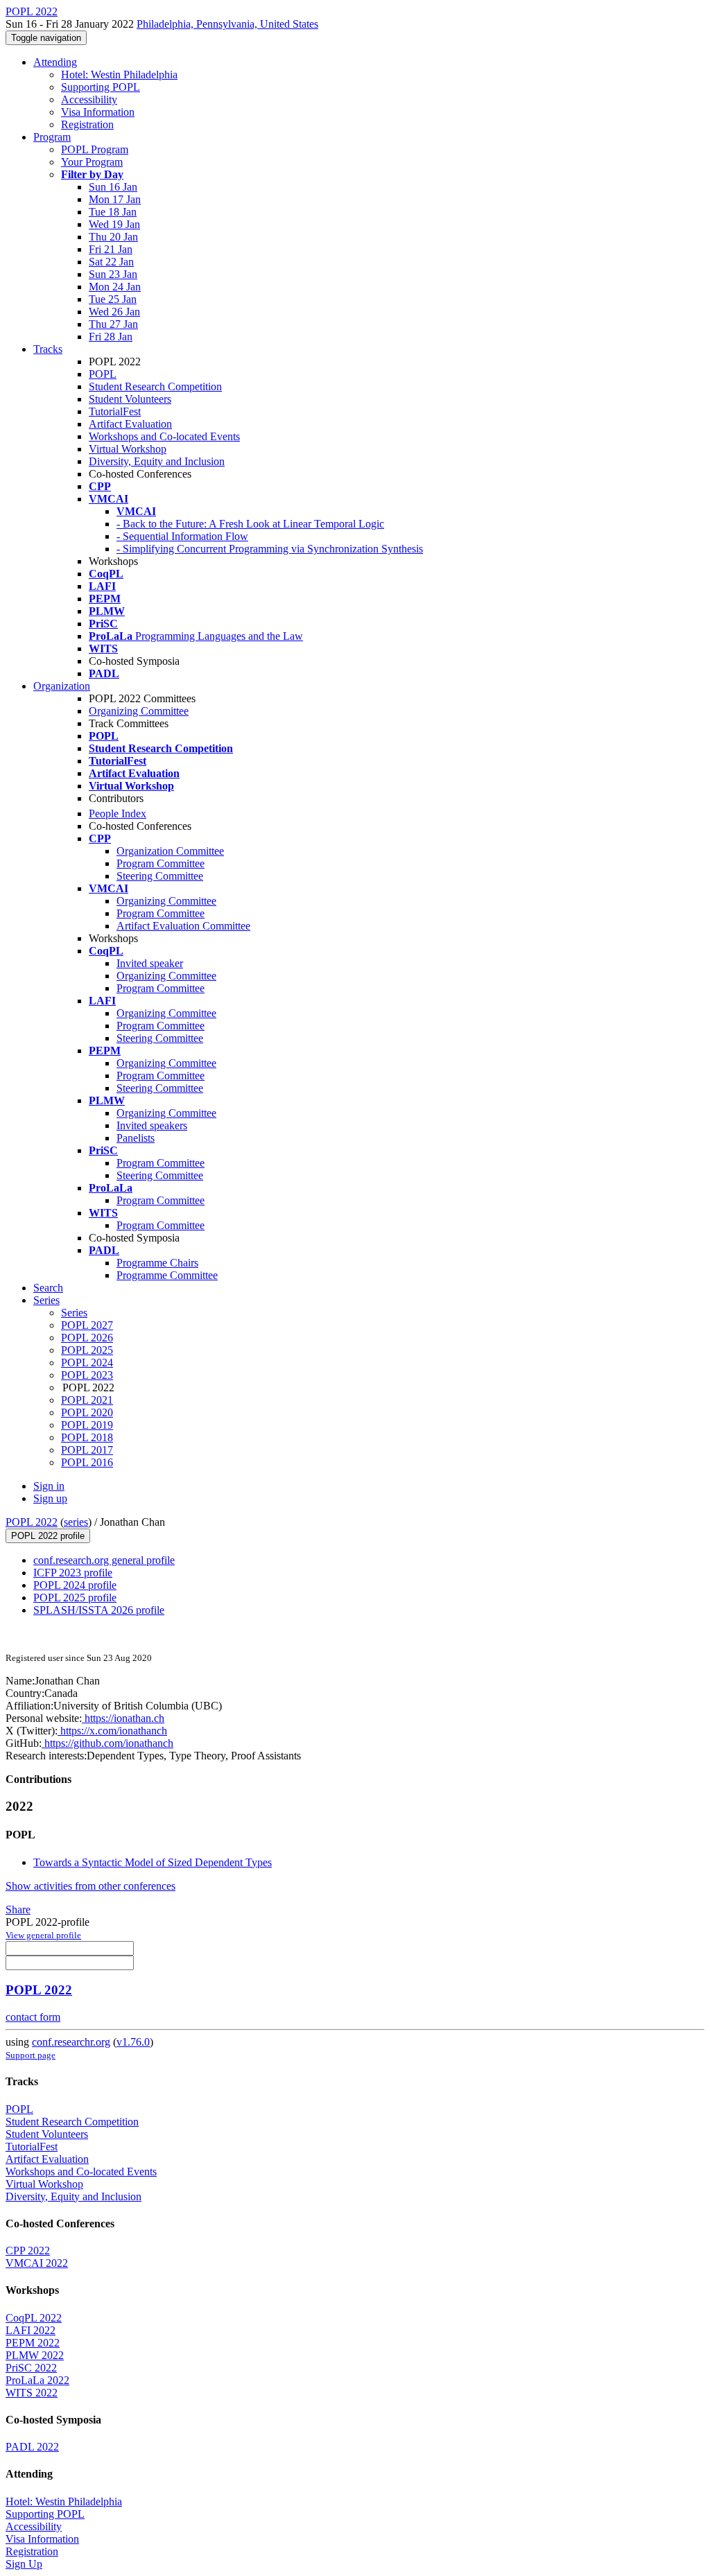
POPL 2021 (87, 1400)
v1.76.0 (133, 2042)
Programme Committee (167, 1275)
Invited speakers (152, 1125)
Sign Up (24, 2564)
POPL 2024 (87, 1363)
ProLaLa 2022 (37, 2380)
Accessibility (89, 99)
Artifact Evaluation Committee (183, 926)
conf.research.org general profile (104, 1560)
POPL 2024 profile (75, 1585)
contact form (33, 2017)
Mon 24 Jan (115, 287)
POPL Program (95, 149)
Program (52, 137)
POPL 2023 (87, 1375)
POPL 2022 (32, 1522)
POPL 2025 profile (75, 1598)
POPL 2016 (87, 1462)
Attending (55, 62)
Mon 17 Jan (115, 199)
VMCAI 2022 (37, 2263)
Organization (62, 686)
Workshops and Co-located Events (164, 436)
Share (18, 1909)
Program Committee (161, 863)
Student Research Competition (155, 386)
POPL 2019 (87, 1425)
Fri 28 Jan (111, 337)
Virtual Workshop (128, 449)
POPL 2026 (87, 1338)
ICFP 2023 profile (73, 1573)
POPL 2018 (87, 1437)
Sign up (50, 1498)
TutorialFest (115, 411)
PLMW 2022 (35, 2355)
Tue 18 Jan (113, 212)
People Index (118, 813)
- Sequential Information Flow (182, 536)
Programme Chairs (157, 1263)
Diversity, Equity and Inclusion (157, 461)
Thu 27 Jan (113, 324)
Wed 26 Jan (114, 312)
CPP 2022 (28, 2251)
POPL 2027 (87, 1325)
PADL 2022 (32, 2447)
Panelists (136, 1138)
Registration (87, 124)
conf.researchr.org (71, 2042)
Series (74, 1313)
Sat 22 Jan (111, 262)
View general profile (43, 1935)
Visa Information (98, 112)
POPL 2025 (87, 1350)
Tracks (48, 349)
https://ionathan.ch (123, 1718)
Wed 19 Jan (114, 224)
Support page (31, 2055)
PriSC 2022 (31, 2368)
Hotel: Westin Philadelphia (119, 75)
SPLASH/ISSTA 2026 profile (99, 1610)
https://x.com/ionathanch (112, 1731)
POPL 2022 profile (48, 1536)
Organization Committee (170, 851)
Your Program (92, 162)
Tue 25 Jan (113, 299)
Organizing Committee (139, 711)
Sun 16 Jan (113, 187)
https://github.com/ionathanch (107, 1743)
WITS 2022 (32, 2393)
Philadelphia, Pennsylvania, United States (227, 24)
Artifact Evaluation (130, 424)
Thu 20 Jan (113, 237)
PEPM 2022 (33, 2343)
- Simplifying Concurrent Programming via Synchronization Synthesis (270, 549)
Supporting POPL (101, 87)
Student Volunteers (130, 399)
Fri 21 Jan (111, 249)
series (76, 1522)
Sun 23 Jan (113, 274)
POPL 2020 (87, 1412)
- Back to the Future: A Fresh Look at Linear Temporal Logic (250, 524)
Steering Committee (160, 876)
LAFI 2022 (31, 2330)
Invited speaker (150, 963)
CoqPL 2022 (34, 2318)
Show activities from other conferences (90, 1886)
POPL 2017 (87, 1450)
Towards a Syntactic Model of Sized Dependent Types (153, 1862)
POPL (103, 374)
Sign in (49, 1486)
